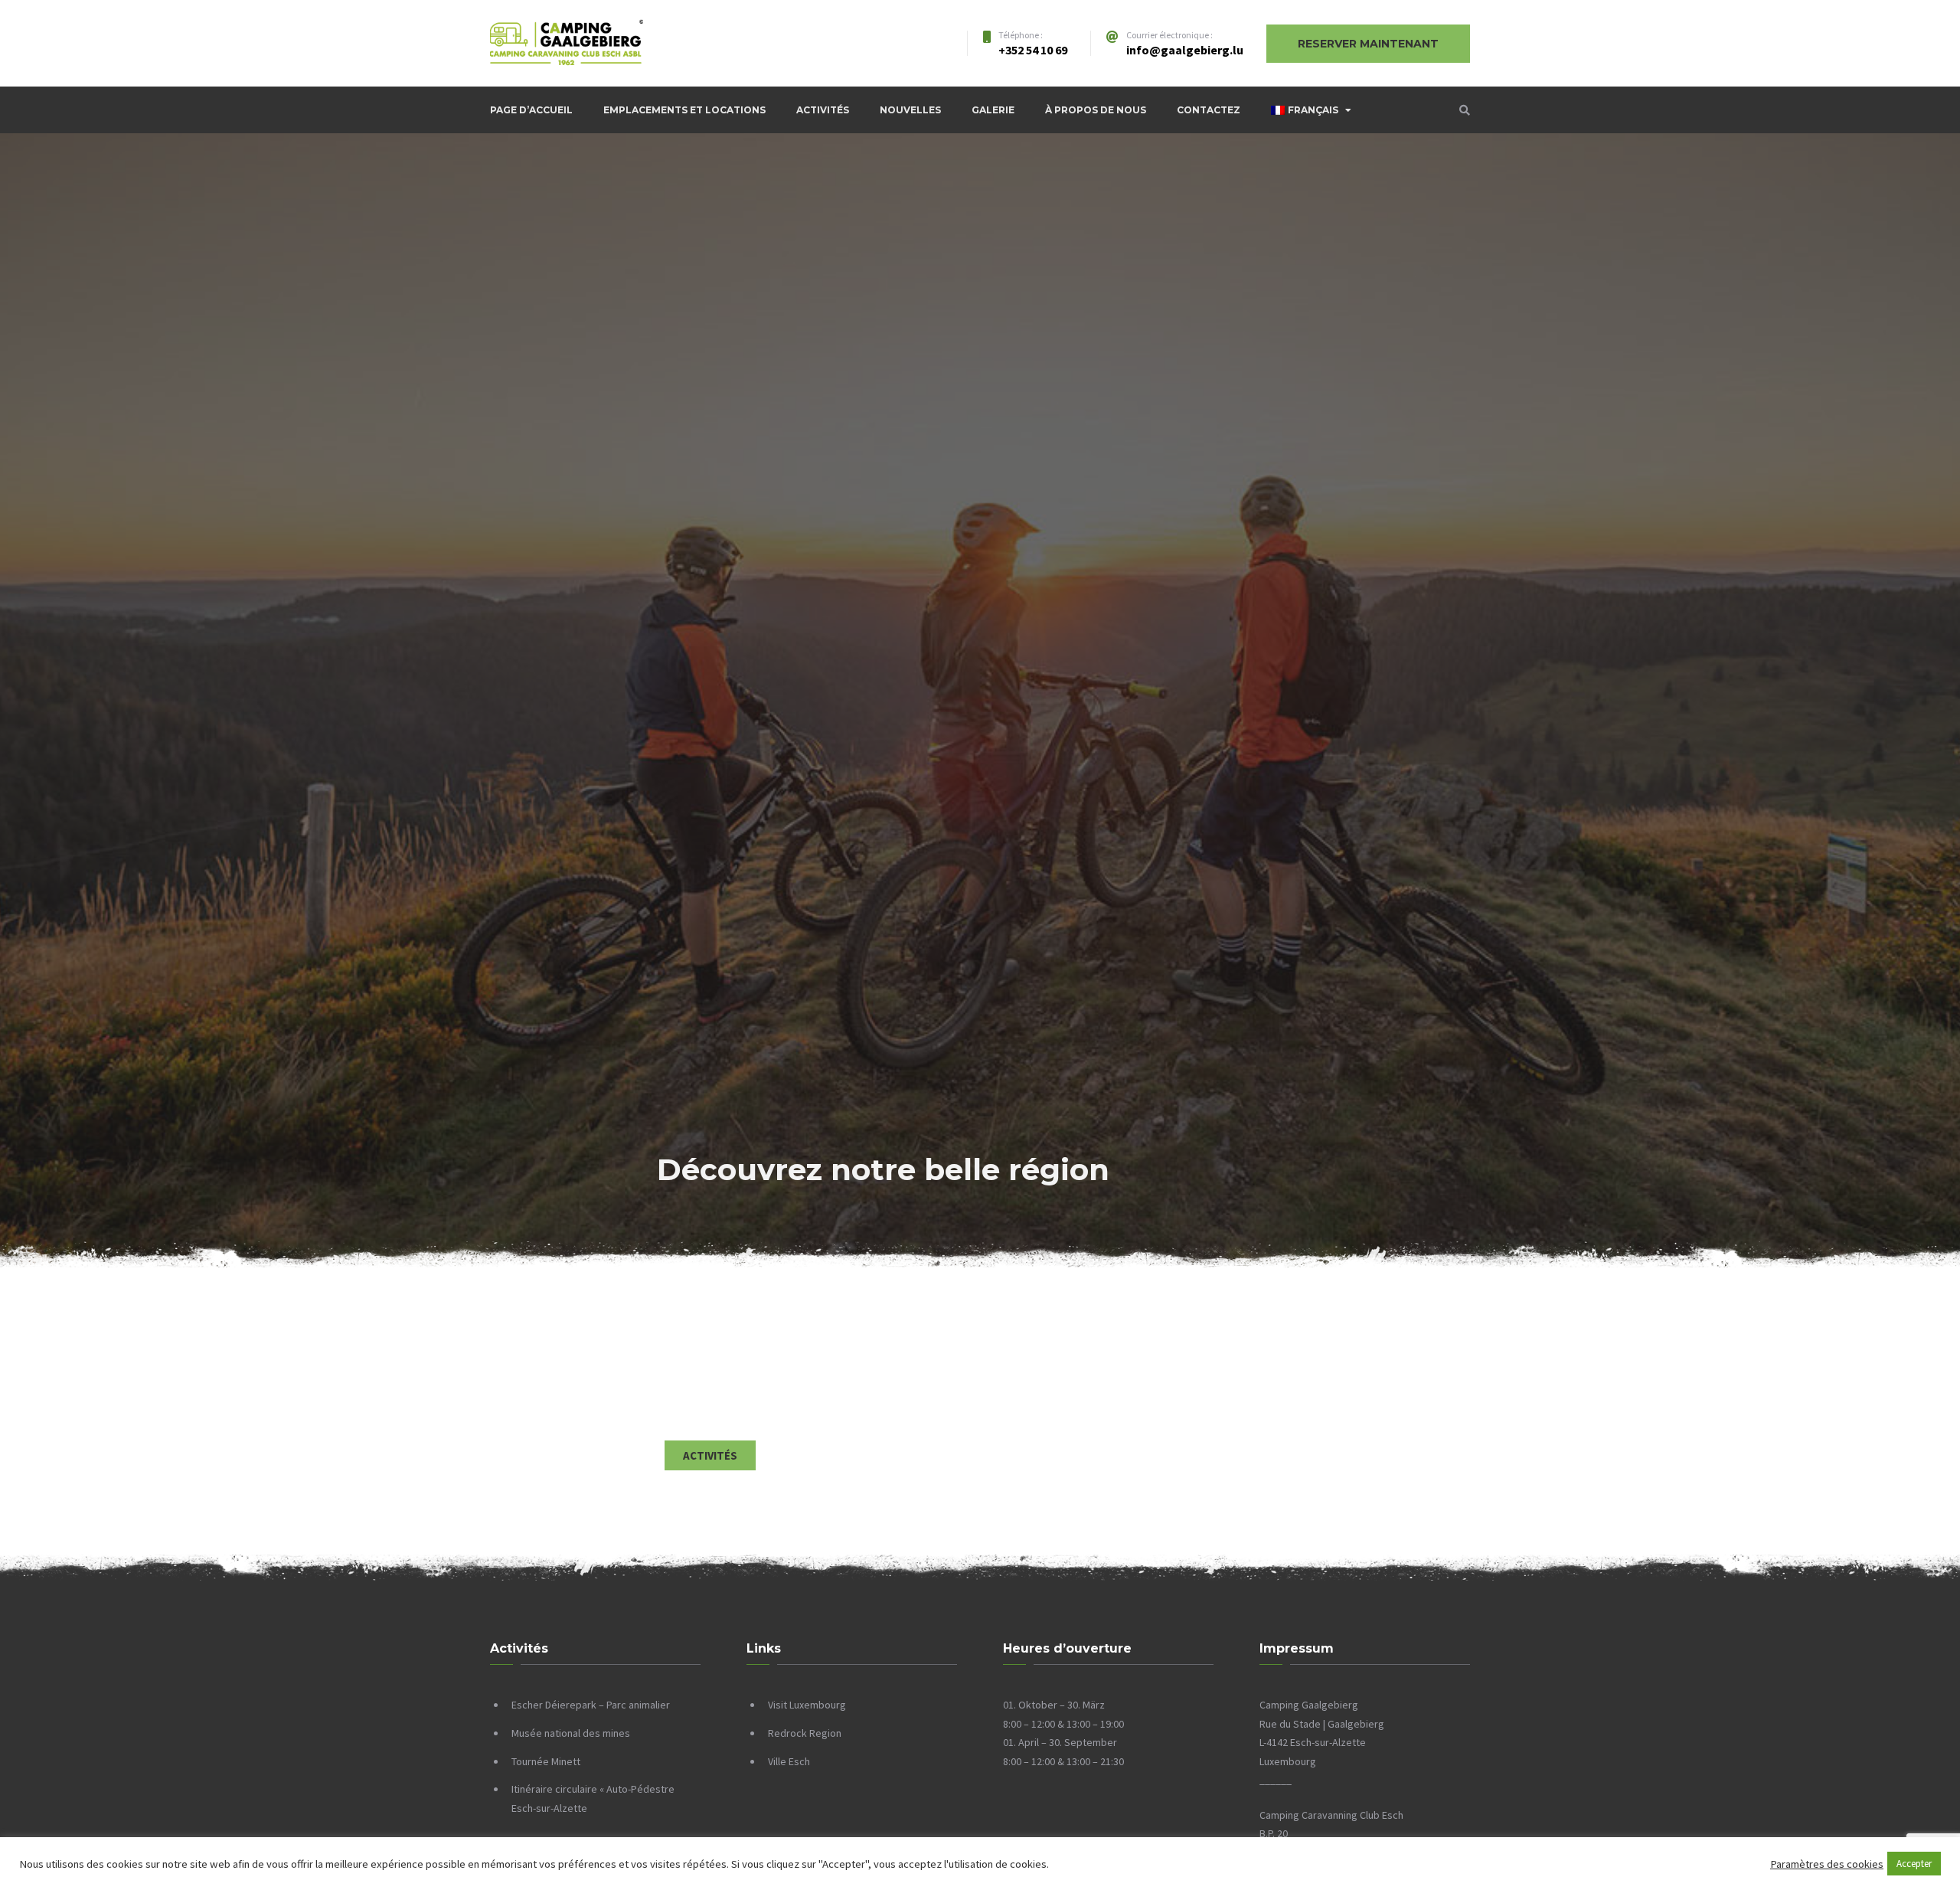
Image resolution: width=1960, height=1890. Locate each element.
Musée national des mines (571, 1733)
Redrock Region (805, 1733)
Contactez (1209, 110)
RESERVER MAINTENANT (1368, 44)
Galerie (993, 110)
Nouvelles (910, 110)
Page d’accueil (531, 110)
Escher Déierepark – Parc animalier (591, 1705)
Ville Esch (789, 1761)
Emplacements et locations (684, 110)
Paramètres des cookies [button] (1827, 1864)
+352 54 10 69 (1033, 50)
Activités (823, 110)
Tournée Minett (546, 1761)
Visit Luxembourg (807, 1705)
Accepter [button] (1914, 1864)
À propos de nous (1096, 110)
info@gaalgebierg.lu (1185, 50)
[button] (710, 1455)
